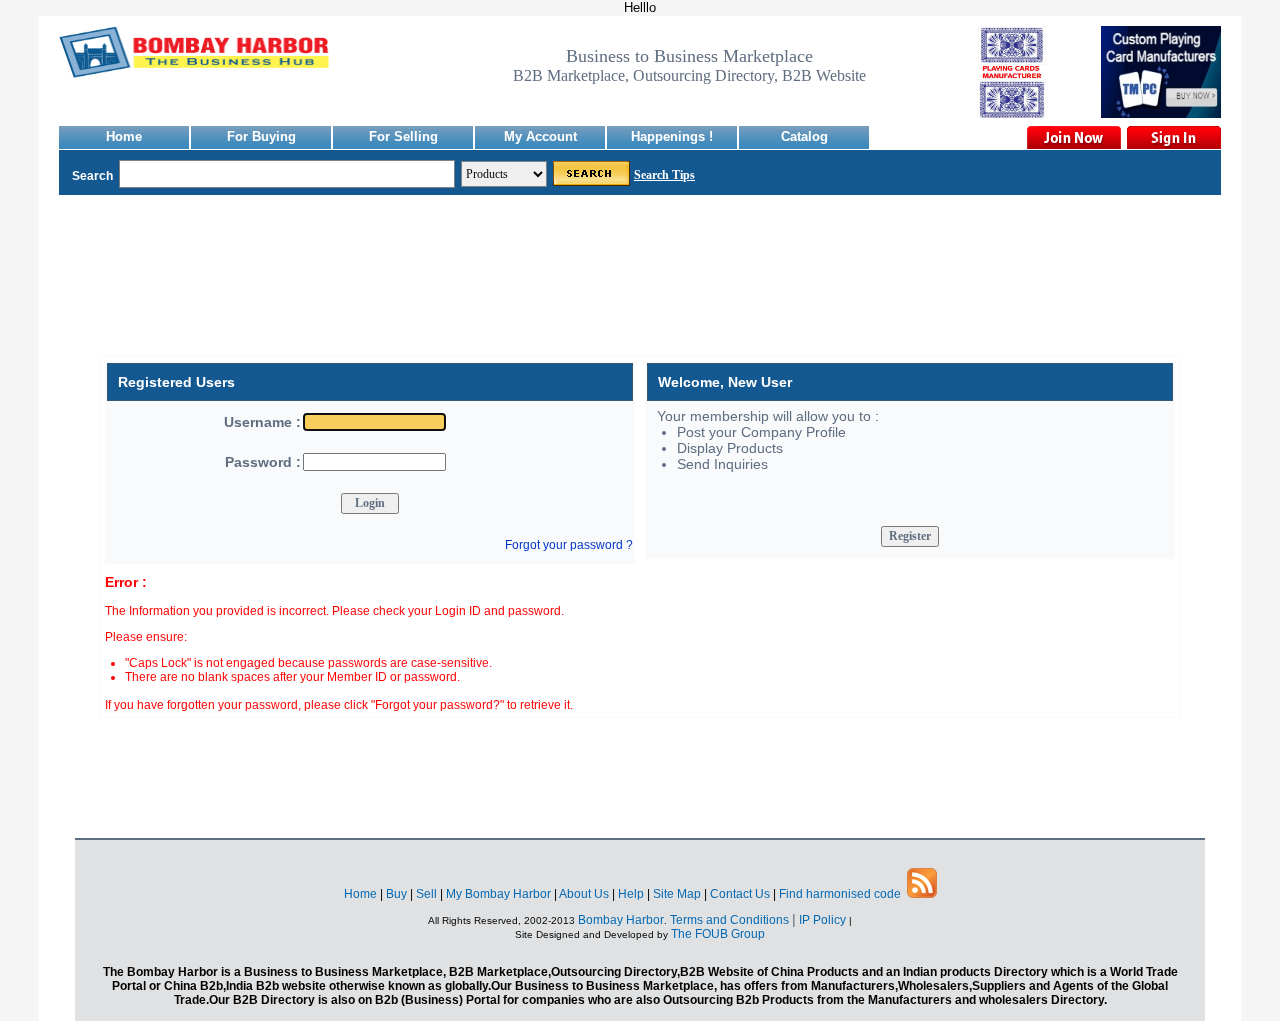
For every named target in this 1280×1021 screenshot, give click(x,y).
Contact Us (740, 894)
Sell (426, 894)
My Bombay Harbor (498, 894)
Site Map (677, 894)
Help (631, 894)
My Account (540, 136)
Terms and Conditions (729, 920)
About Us (584, 894)
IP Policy (824, 920)
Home (124, 136)
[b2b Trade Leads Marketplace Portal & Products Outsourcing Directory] (922, 894)
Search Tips (664, 175)
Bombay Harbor (621, 920)
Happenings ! (672, 136)
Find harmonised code (840, 894)
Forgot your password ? (569, 545)
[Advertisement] (640, 290)
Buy (396, 894)
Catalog (804, 136)
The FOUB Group (718, 934)
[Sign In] (1173, 138)
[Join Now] (1073, 138)
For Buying (261, 136)
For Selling (403, 136)
